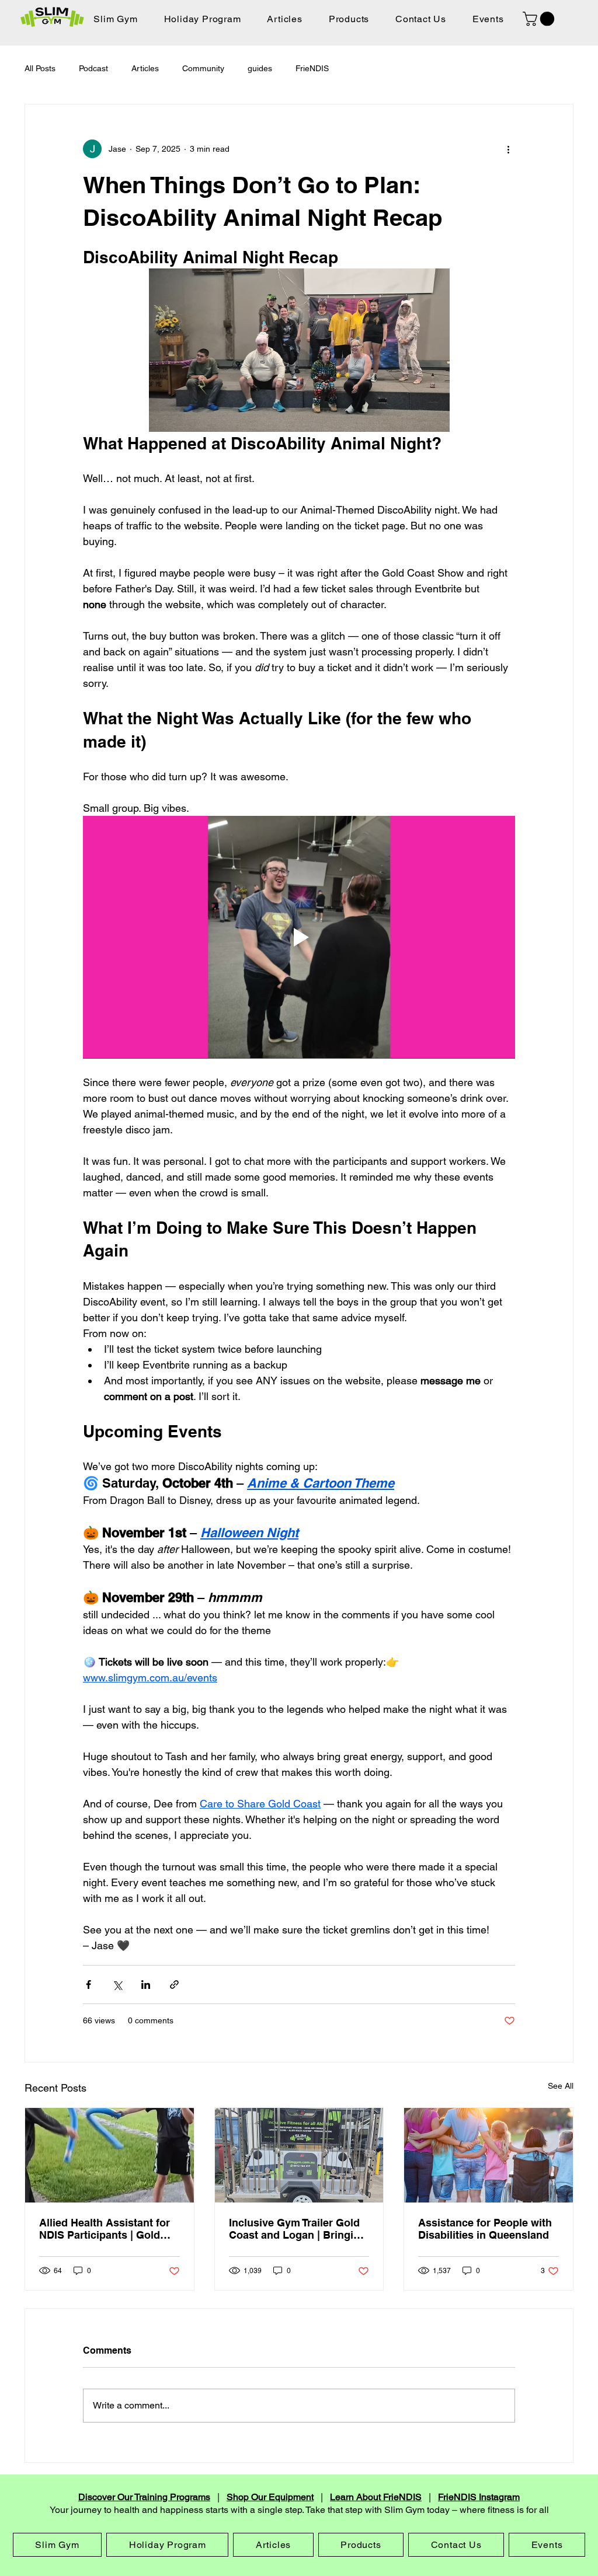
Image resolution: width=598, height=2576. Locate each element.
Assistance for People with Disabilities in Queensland (485, 2229)
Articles (145, 68)
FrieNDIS (312, 68)
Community (203, 68)
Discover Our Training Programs (144, 2497)
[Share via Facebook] (88, 1985)
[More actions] (508, 149)
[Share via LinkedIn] (146, 1985)
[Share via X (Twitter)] (117, 1985)
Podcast (93, 68)
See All (561, 2086)
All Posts (40, 68)
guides (260, 68)
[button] (540, 19)
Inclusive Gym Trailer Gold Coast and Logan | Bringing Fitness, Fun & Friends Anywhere (298, 2229)
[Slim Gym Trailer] (299, 2155)
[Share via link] (174, 1985)
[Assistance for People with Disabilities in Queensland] (489, 2155)
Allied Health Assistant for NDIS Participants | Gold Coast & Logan (105, 2229)
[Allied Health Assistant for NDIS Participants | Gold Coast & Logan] (109, 2155)
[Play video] (299, 937)
